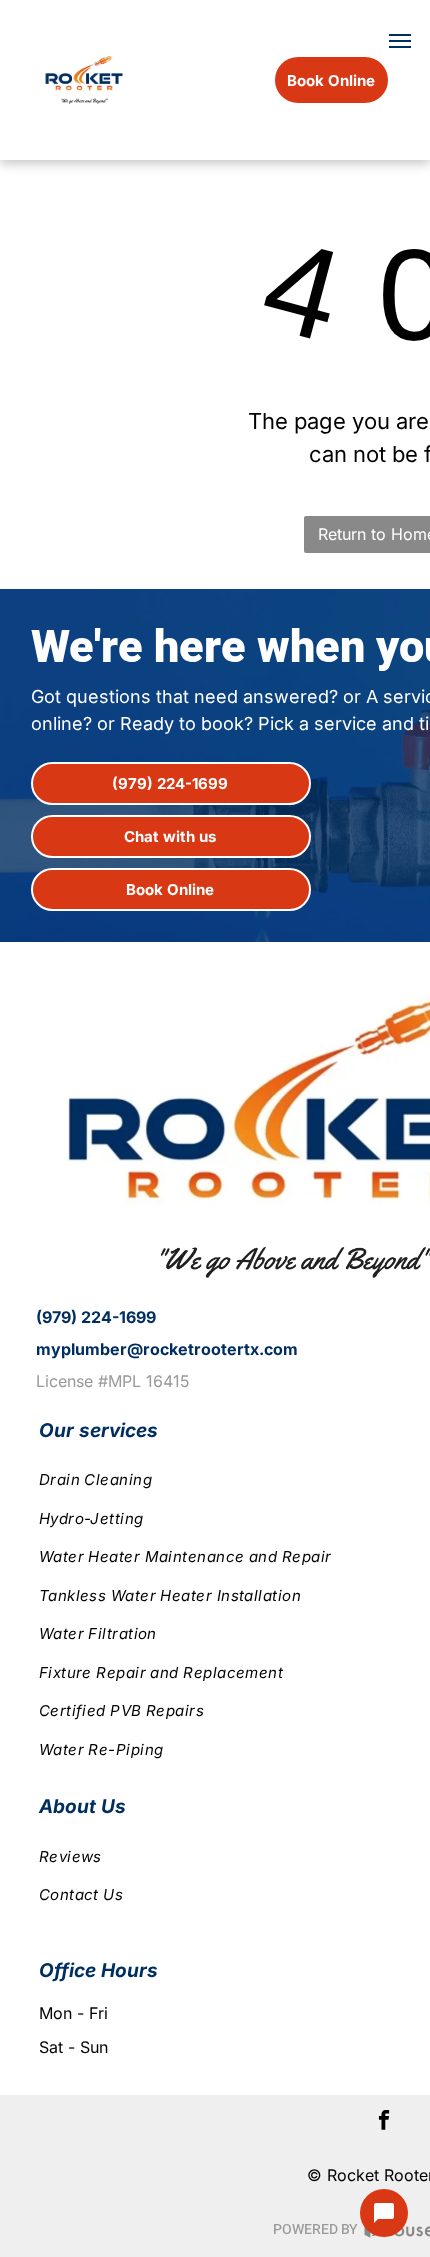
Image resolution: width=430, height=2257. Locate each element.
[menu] (400, 41)
